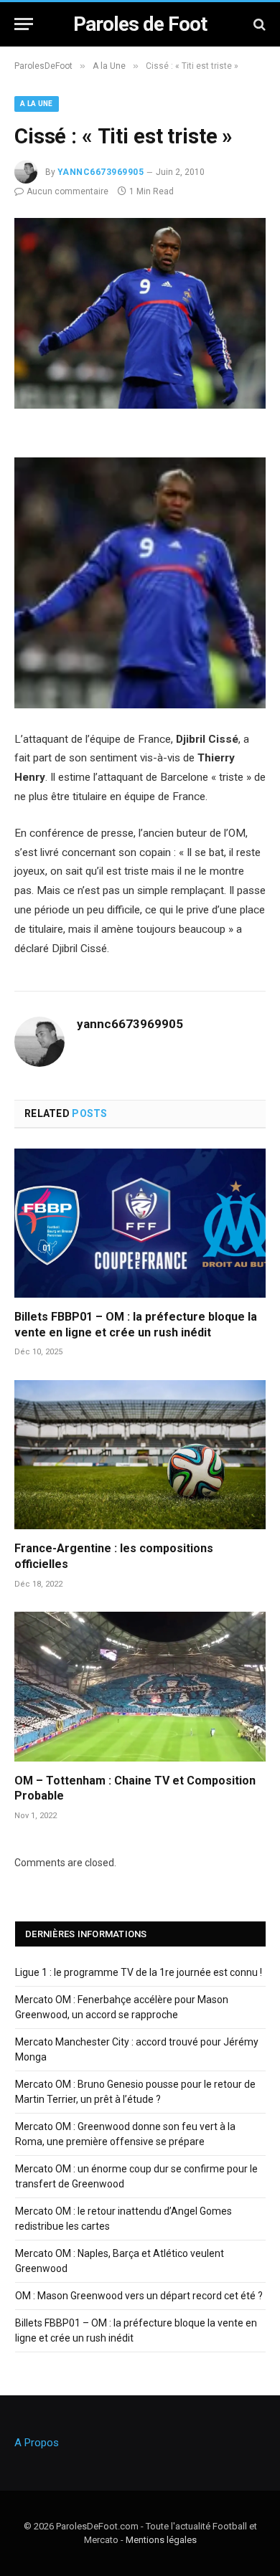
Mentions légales (161, 2540)
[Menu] (24, 24)
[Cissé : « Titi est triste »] (140, 405)
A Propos (37, 2443)
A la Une (37, 104)
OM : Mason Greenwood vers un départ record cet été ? (139, 2296)
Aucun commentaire (67, 191)
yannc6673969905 (101, 172)
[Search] (258, 24)
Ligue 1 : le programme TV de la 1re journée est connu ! (139, 1972)
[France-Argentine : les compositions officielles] (140, 1455)
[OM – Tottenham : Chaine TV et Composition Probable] (140, 1686)
